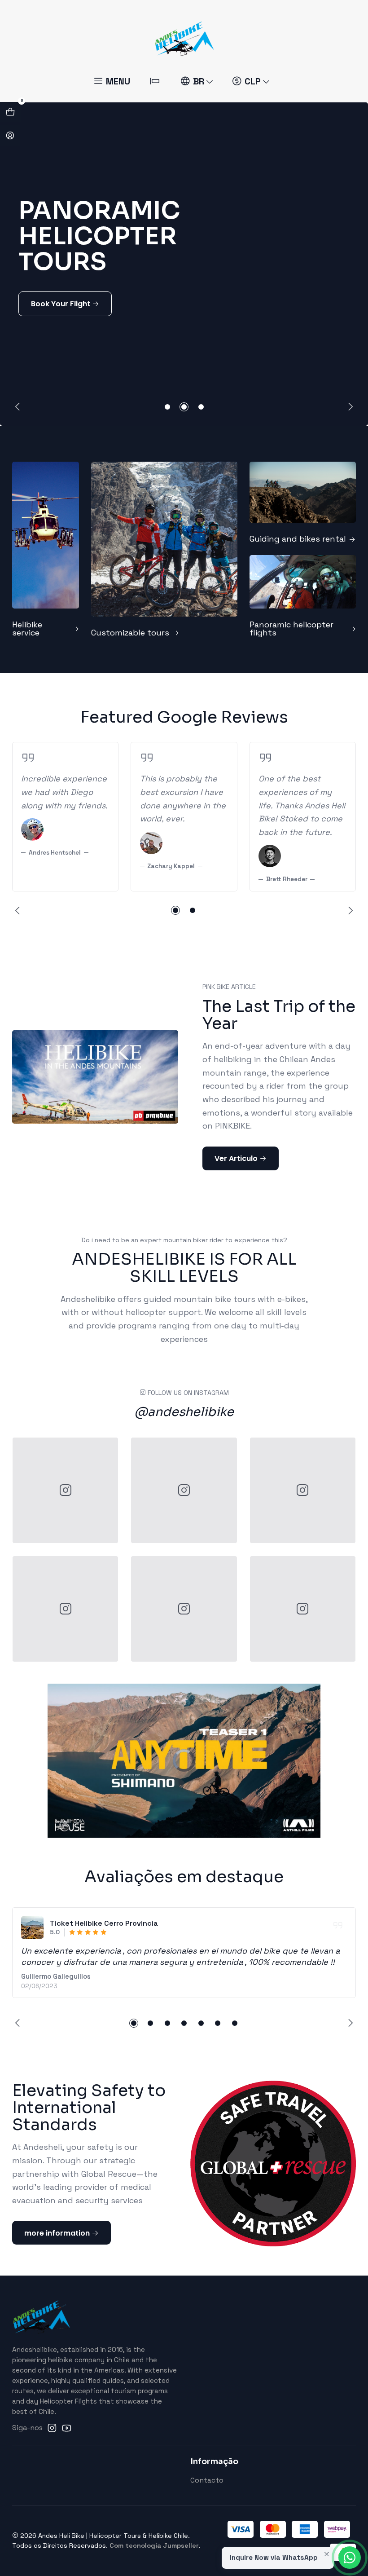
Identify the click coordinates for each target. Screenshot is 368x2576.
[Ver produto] (32, 1928)
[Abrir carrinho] (10, 112)
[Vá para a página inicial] (184, 38)
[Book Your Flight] (184, 264)
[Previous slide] (19, 407)
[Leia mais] (46, 549)
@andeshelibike (184, 1412)
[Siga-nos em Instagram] (52, 2428)
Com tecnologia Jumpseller (154, 2545)
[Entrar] (10, 136)
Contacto (207, 2480)
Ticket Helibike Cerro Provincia (104, 1923)
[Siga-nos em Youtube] (67, 2428)
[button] (167, 407)
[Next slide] (349, 407)
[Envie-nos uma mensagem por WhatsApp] (350, 2558)
